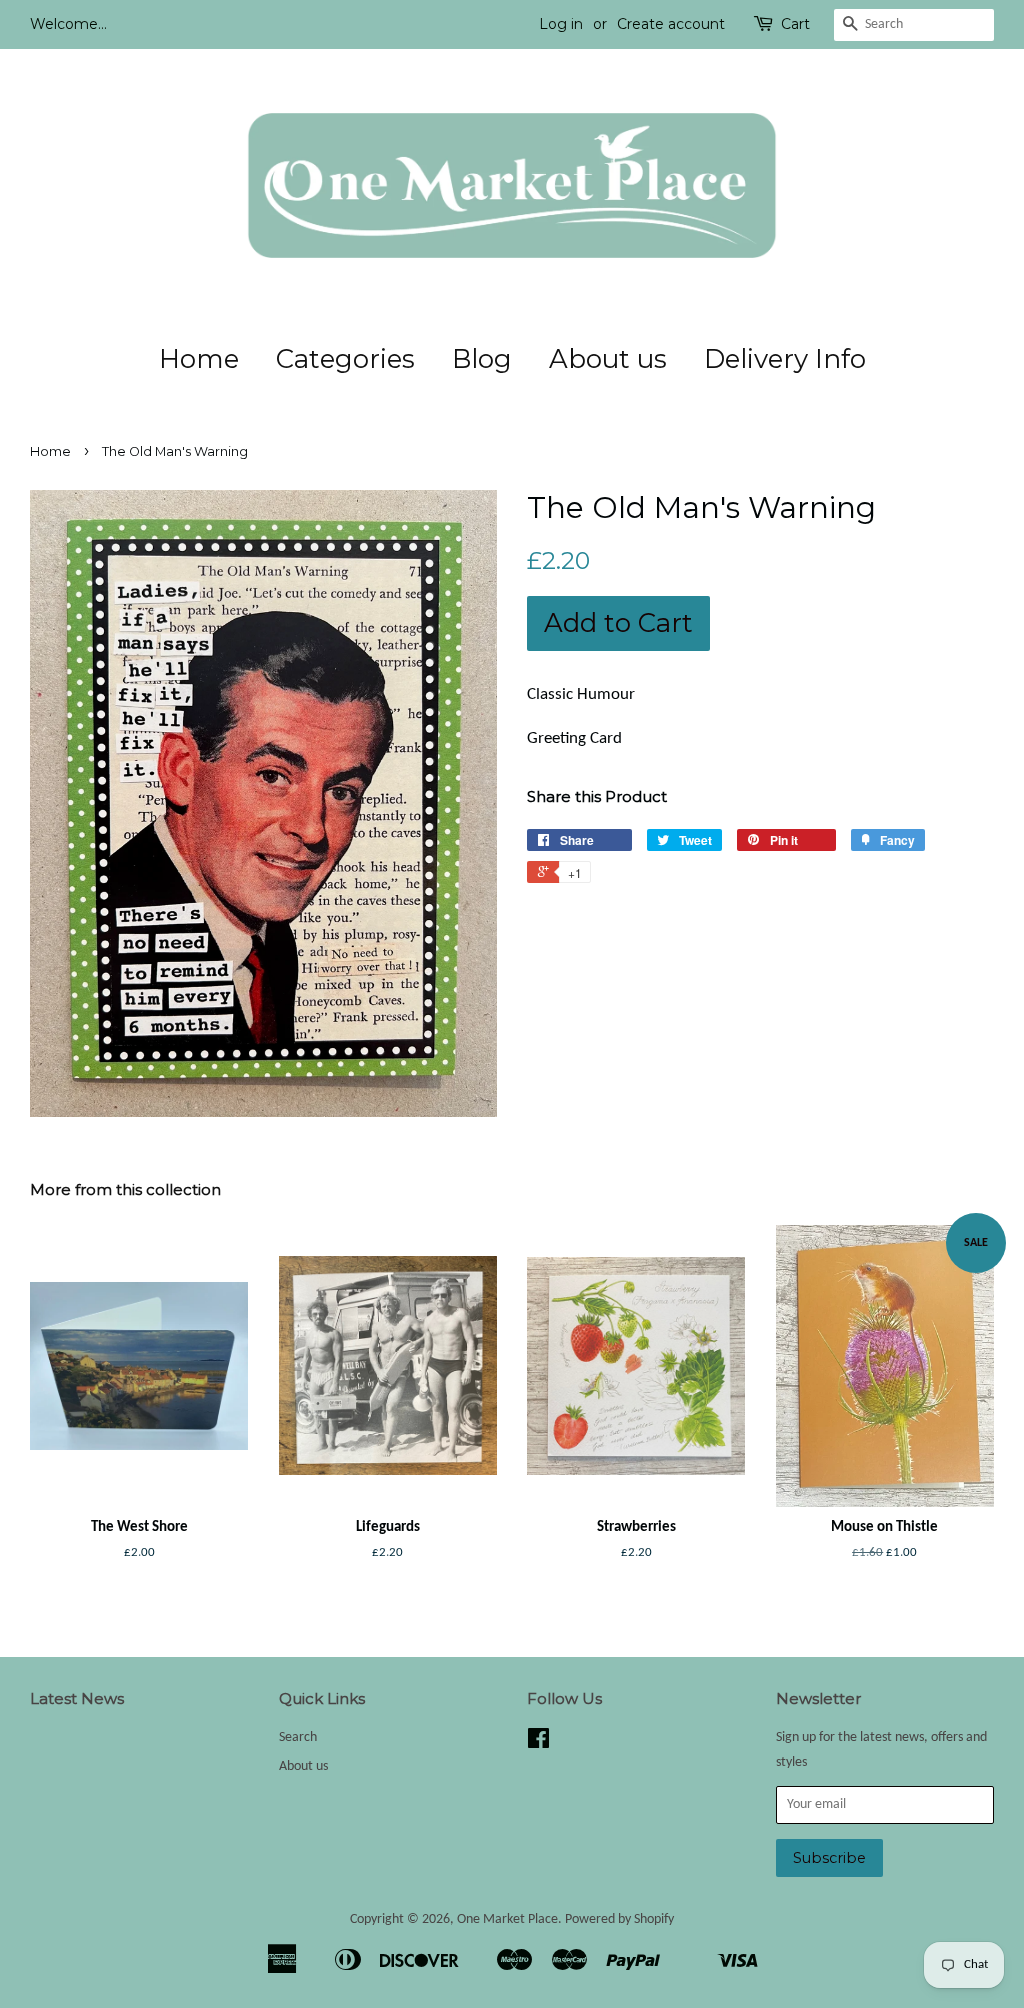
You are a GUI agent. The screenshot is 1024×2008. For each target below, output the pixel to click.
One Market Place (507, 1919)
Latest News (77, 1698)
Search (298, 1737)
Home (199, 359)
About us (608, 359)
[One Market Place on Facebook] (538, 1743)
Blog (482, 359)
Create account (671, 24)
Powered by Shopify (619, 1919)
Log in (561, 24)
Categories (345, 359)
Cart (795, 24)
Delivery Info (785, 359)
